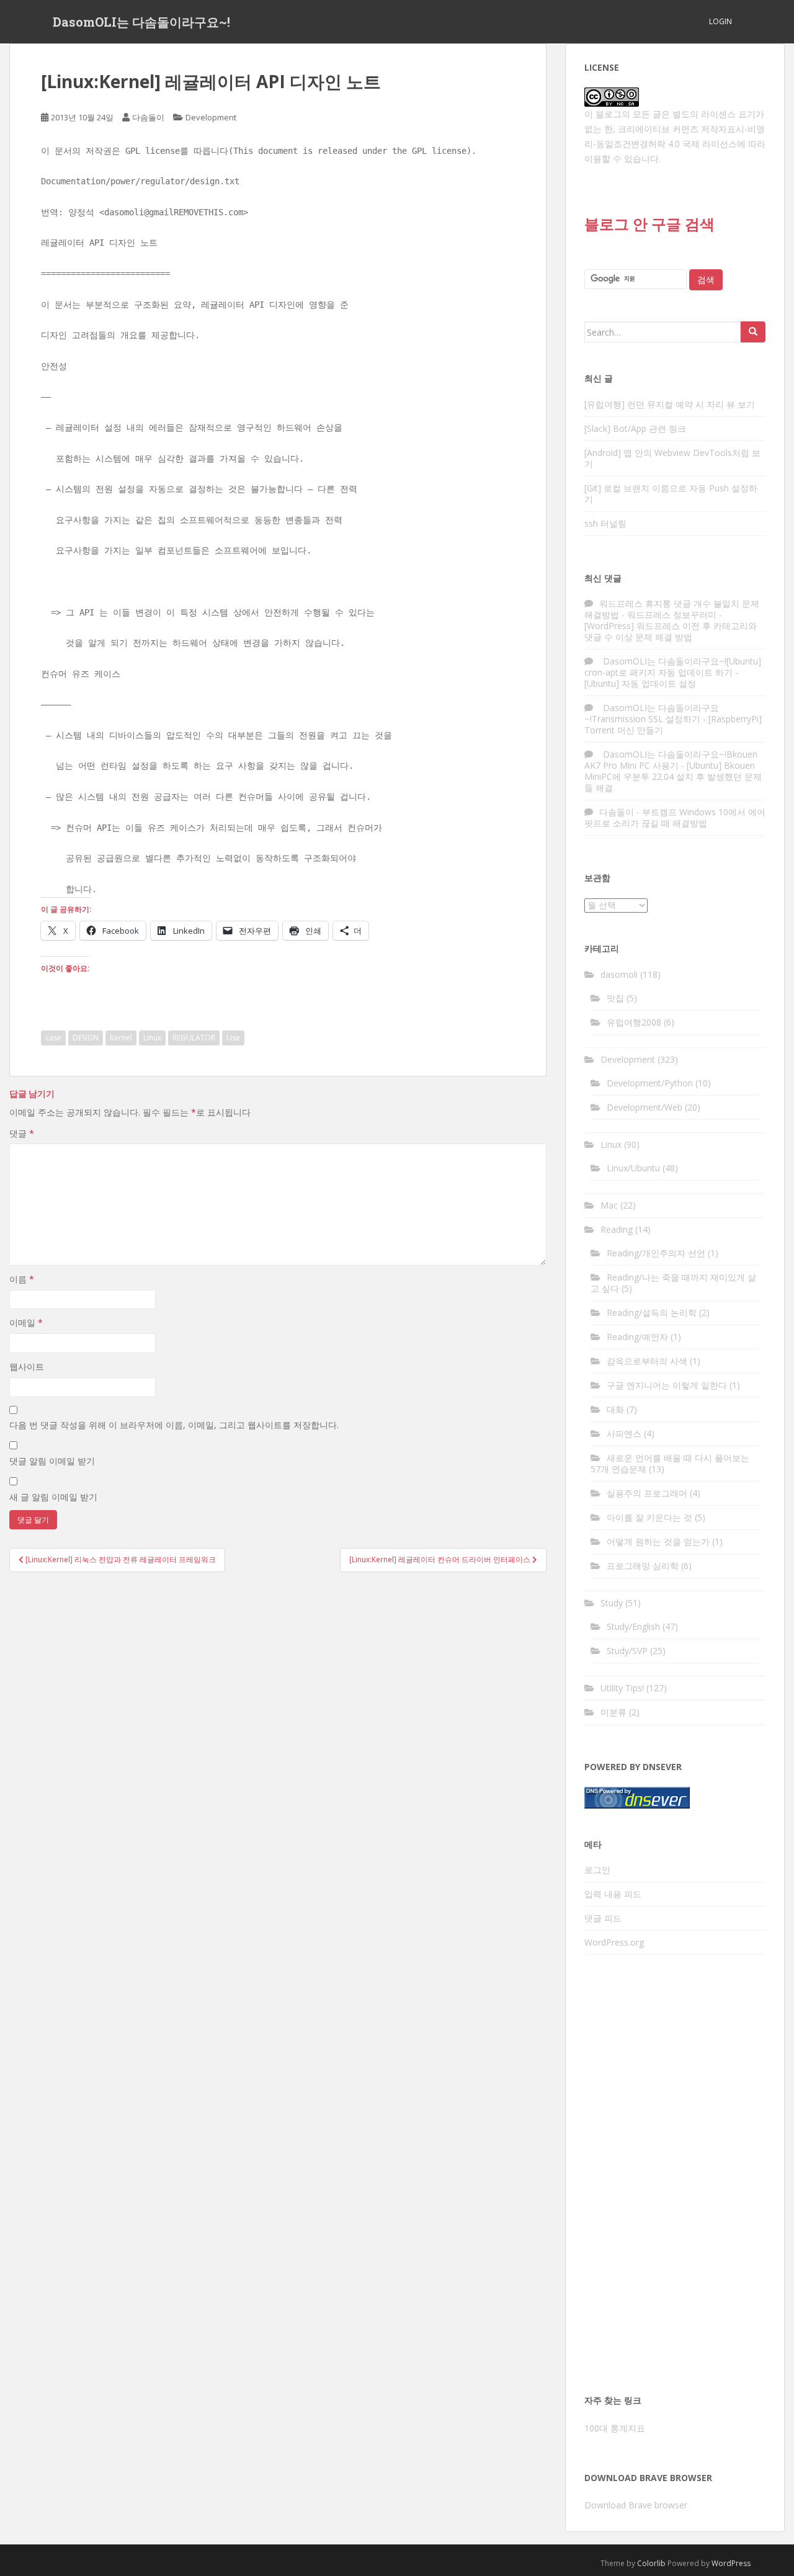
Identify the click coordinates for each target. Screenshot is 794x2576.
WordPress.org (614, 1942)
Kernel (121, 1038)
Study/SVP (627, 1651)
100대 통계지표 (615, 2428)
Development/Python (650, 1083)
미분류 (613, 1712)
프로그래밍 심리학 (643, 1566)
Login (720, 21)
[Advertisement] (675, 2178)
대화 (615, 1409)
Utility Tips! (622, 1688)
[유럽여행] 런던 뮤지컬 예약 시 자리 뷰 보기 (670, 404)
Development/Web (645, 1107)
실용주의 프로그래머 (647, 1493)
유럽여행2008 (634, 1022)
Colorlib (651, 2563)
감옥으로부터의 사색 (647, 1361)
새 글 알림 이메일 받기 (53, 1497)
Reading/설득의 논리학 (652, 1313)
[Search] (753, 332)
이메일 (26, 1322)
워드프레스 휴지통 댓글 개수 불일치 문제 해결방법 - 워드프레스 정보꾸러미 (672, 609)
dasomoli (619, 974)
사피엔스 (624, 1433)
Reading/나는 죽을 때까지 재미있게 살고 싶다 (673, 1283)
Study (612, 1603)
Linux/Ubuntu (633, 1168)
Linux (152, 1038)
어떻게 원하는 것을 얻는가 (658, 1541)
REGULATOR (194, 1038)
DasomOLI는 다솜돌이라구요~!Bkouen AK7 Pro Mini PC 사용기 (671, 760)
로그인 (597, 1870)
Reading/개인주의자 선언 (656, 1253)
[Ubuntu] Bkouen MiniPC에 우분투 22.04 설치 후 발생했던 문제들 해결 (673, 776)
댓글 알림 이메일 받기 (52, 1461)
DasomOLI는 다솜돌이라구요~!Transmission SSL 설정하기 (652, 713)
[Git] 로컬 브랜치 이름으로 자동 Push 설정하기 (671, 494)
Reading (617, 1229)
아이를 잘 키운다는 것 (649, 1517)
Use (233, 1038)
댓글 (22, 1133)
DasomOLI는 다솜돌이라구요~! (141, 22)
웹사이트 (27, 1366)
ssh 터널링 (605, 523)
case (53, 1038)
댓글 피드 (603, 1918)
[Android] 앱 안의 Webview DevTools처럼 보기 (672, 458)
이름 (22, 1279)
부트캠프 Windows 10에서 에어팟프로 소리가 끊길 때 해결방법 (675, 817)
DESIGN (86, 1038)
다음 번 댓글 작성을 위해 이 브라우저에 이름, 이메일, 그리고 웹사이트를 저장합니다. (174, 1425)
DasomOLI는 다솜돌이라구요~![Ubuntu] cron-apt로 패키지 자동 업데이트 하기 (673, 667)
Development (211, 117)
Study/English (633, 1626)
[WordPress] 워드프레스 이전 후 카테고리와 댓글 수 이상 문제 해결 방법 (671, 631)
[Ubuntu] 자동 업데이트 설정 (640, 683)
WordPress (731, 2563)
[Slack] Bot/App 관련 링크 (635, 428)
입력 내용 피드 (613, 1894)
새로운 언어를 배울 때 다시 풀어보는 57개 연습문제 (670, 1463)
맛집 (615, 998)
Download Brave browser (636, 2505)
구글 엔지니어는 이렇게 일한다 (667, 1385)
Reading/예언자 (637, 1337)
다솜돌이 (148, 117)
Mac (609, 1205)
